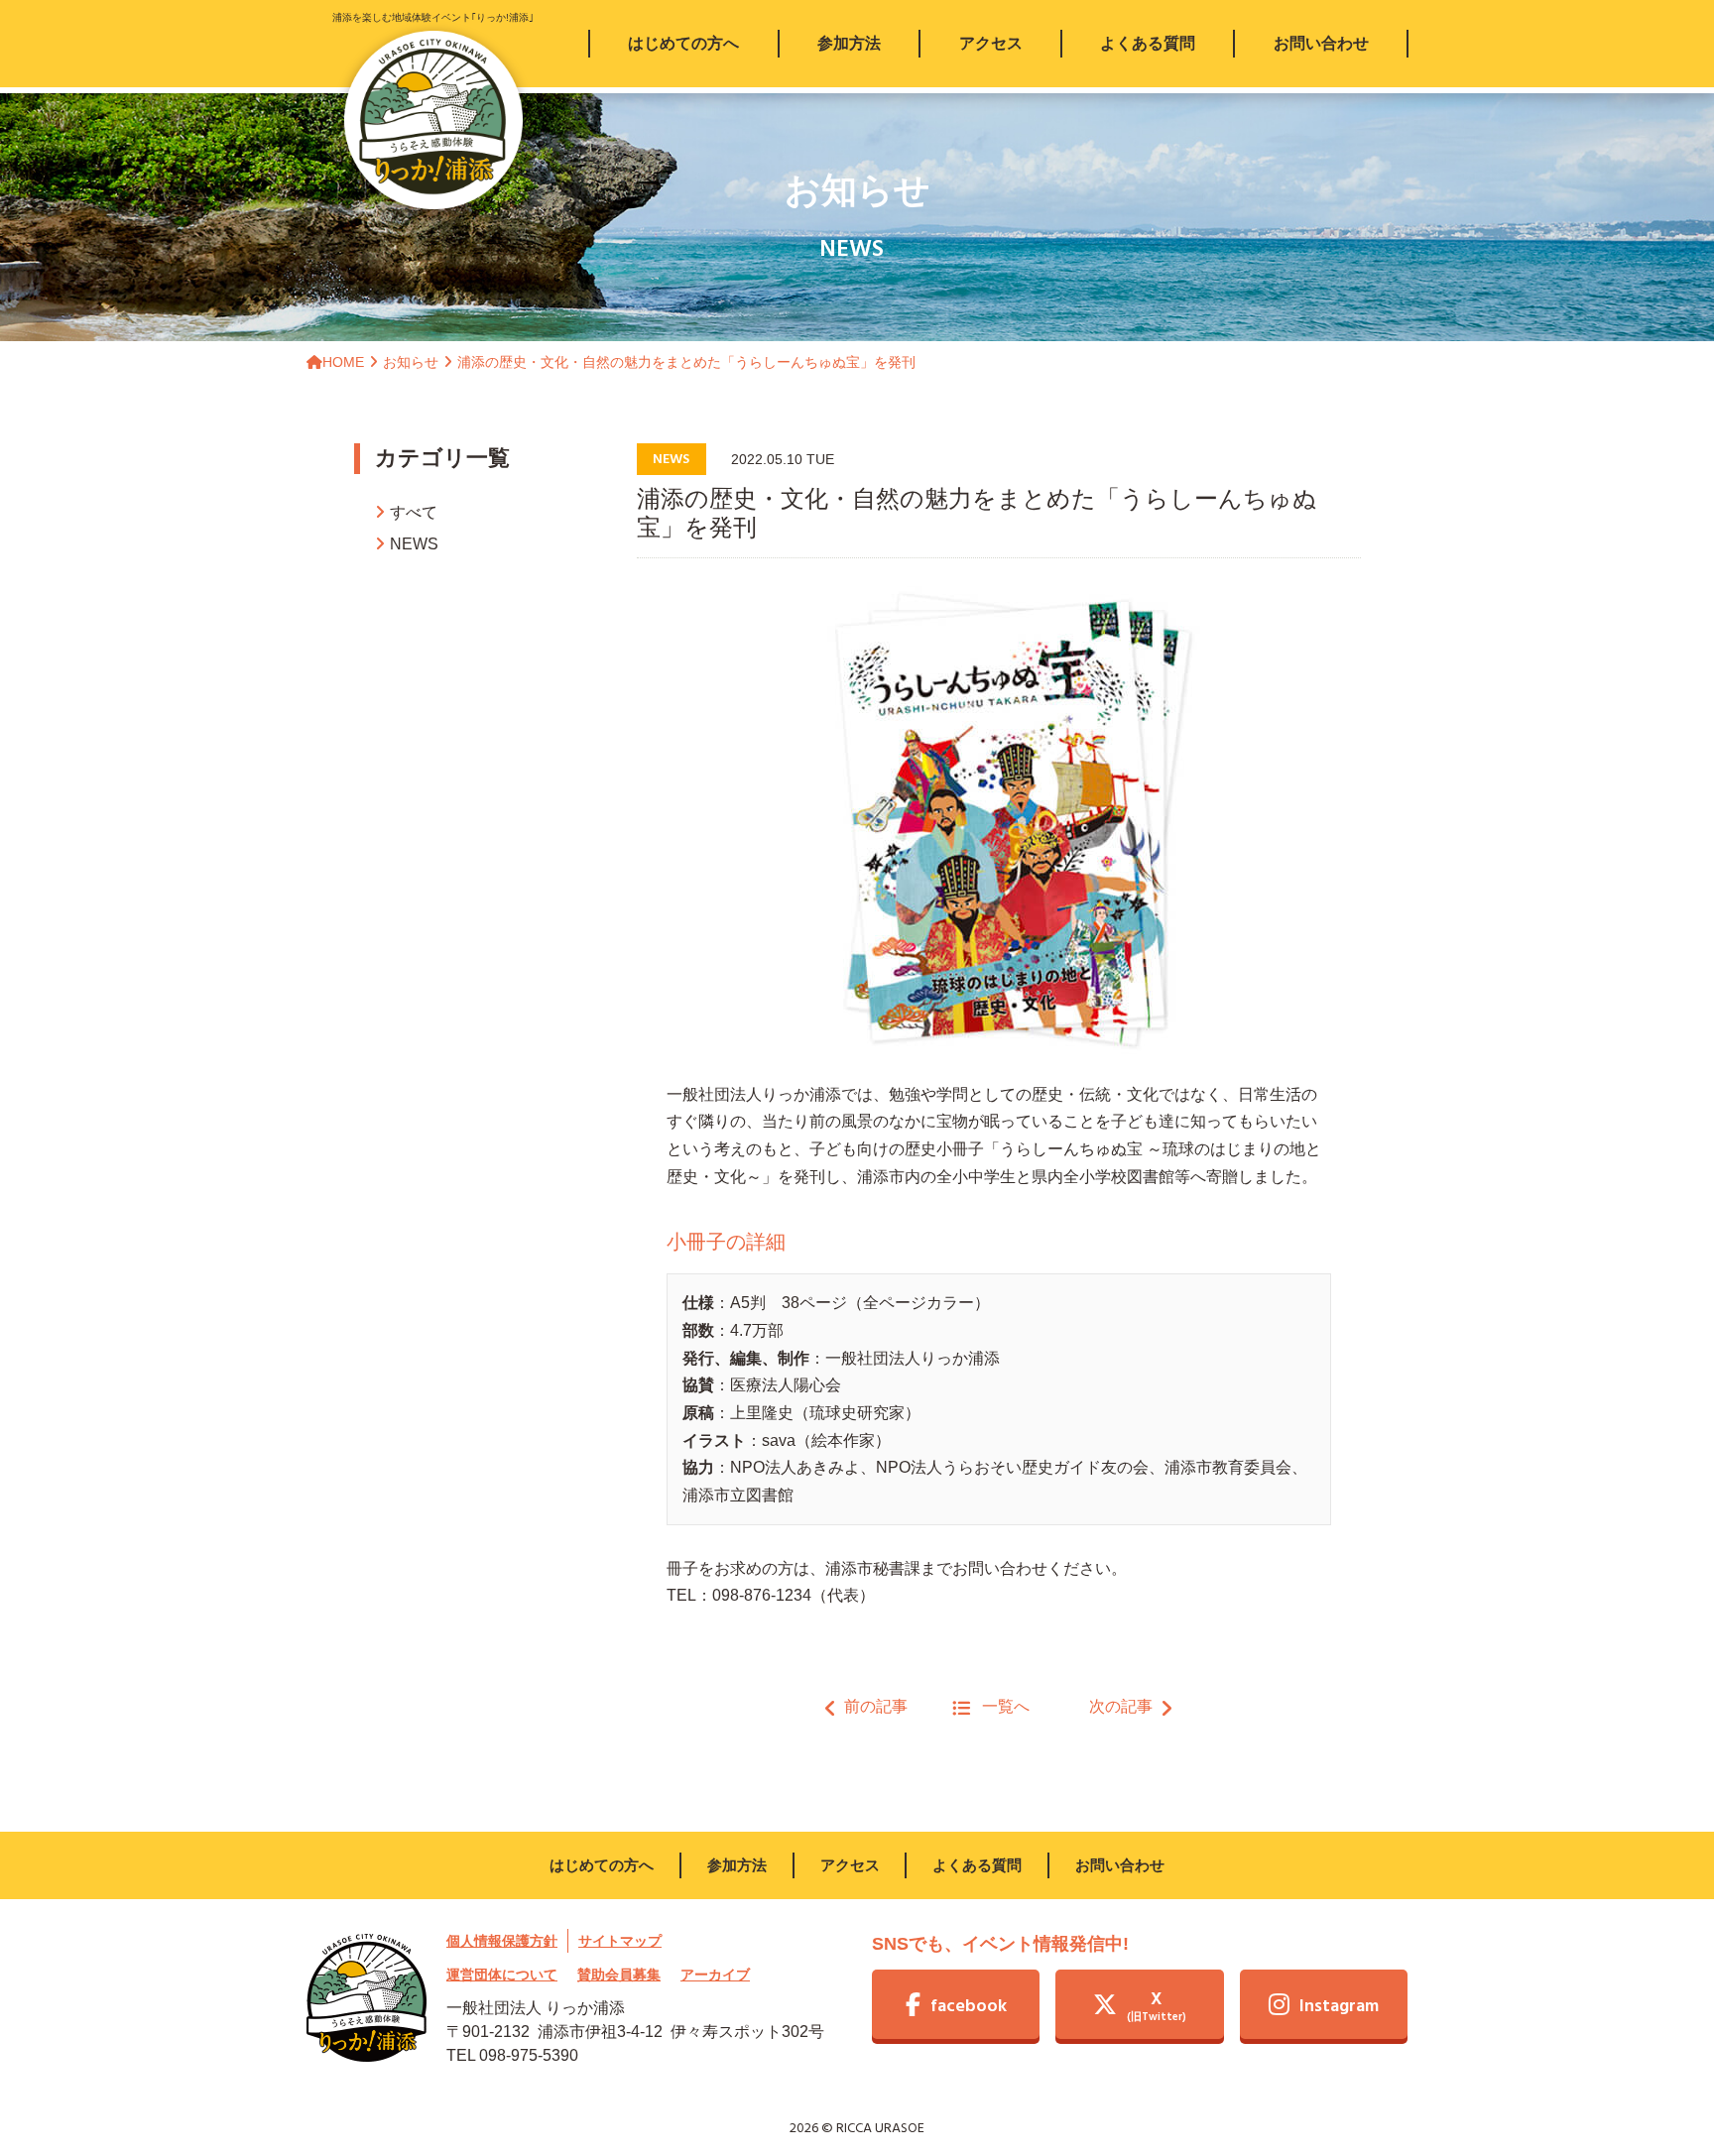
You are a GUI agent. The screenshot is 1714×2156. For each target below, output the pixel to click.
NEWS (414, 544)
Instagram (1339, 2007)
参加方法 (737, 1865)
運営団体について (502, 1975)
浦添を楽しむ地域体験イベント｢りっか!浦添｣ (433, 17)
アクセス (850, 1865)
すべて (414, 512)
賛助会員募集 (619, 1975)
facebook (969, 2007)
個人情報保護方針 (502, 1941)
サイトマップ (620, 1941)
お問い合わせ (1120, 1865)
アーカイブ (715, 1975)
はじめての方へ (602, 1865)
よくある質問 (977, 1865)
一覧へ (1006, 1706)
